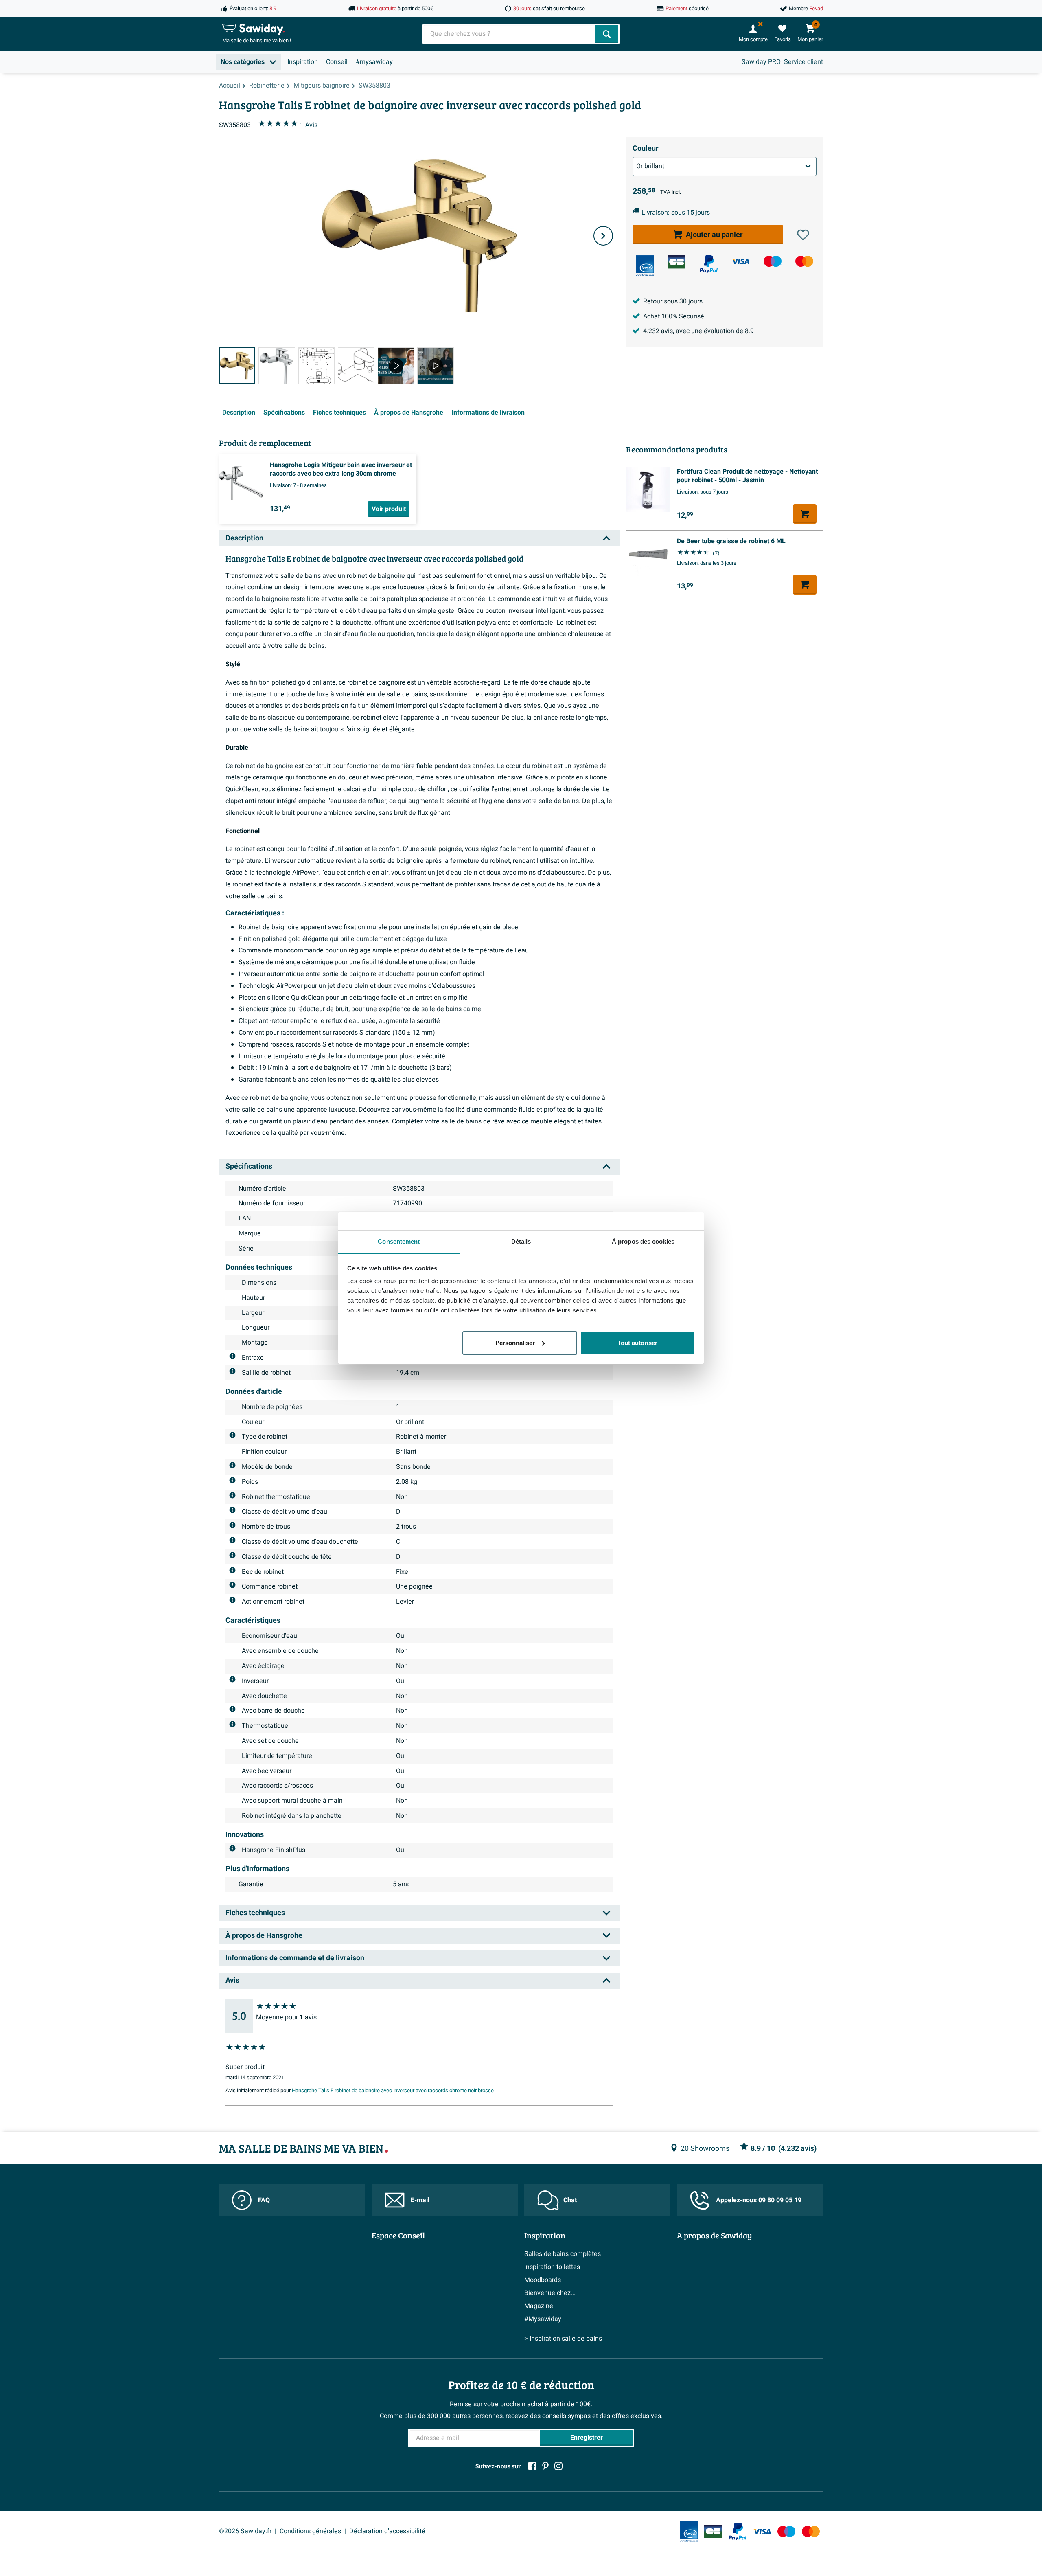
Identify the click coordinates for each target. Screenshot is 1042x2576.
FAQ (264, 2200)
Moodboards (543, 2280)
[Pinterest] (545, 2466)
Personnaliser (515, 1343)
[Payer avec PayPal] (709, 264)
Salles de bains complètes (563, 2254)
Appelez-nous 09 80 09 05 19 (759, 2200)
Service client (803, 62)
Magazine (539, 2306)
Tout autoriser (637, 1343)
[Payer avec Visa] (740, 261)
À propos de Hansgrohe (409, 413)
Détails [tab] (521, 1241)
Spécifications (284, 413)
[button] (803, 235)
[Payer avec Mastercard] (804, 261)
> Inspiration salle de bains (563, 2339)
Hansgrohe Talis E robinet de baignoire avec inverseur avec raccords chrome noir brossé (393, 2091)
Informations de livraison (488, 413)
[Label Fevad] (645, 266)
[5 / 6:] (396, 365)
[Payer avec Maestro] (773, 261)
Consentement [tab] (399, 1241)
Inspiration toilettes (552, 2267)
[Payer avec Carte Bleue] (676, 262)
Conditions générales (310, 2531)
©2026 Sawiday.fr (245, 2531)
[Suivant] (603, 236)
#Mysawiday (543, 2319)
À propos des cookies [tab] (643, 1241)
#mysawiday (374, 62)
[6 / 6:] (435, 365)
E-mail (420, 2200)
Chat (570, 2200)
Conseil (337, 62)
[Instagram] (558, 2466)
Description (239, 413)
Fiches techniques (339, 413)
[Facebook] (532, 2466)
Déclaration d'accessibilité (387, 2531)
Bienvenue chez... (550, 2293)
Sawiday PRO (761, 62)
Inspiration (303, 62)
